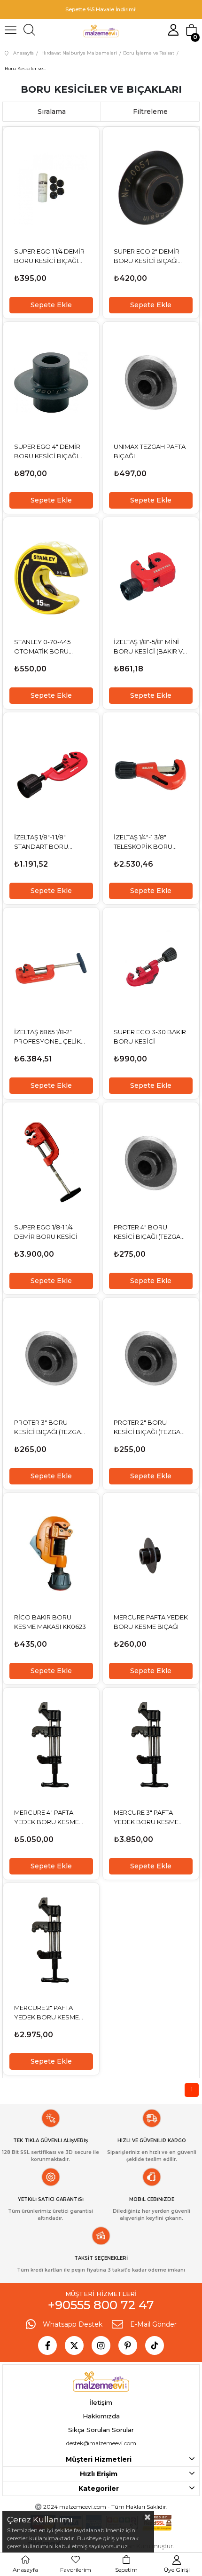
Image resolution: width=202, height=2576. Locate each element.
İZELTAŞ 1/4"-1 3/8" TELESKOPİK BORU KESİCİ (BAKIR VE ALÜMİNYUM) (143, 842)
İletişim (101, 2402)
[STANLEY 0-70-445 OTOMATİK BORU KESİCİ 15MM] (51, 578)
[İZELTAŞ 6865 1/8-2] (51, 968)
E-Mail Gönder (153, 2324)
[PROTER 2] (151, 1358)
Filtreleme (150, 112)
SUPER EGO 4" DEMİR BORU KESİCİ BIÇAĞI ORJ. (47, 452)
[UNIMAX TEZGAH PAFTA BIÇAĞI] (151, 383)
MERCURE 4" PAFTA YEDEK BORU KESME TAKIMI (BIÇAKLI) (47, 1818)
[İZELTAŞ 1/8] (151, 578)
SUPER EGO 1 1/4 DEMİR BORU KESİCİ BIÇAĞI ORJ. (49, 256)
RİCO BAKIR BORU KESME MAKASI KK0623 (50, 1622)
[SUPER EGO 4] (51, 383)
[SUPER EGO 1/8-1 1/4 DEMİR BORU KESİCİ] (51, 1163)
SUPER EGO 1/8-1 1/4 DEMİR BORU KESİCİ (46, 1232)
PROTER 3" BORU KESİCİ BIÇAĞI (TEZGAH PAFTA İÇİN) (50, 1428)
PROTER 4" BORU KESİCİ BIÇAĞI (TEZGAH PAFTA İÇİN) (149, 1232)
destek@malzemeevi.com (101, 2443)
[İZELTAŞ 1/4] (151, 773)
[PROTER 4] (151, 1163)
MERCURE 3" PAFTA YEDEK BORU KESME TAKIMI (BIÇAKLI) (146, 1818)
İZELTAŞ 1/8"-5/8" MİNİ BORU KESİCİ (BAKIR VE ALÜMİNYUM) (150, 647)
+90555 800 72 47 (101, 2305)
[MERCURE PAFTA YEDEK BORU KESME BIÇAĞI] (151, 1554)
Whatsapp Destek (73, 2324)
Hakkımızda (101, 2416)
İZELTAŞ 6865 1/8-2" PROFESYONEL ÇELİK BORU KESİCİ (47, 1037)
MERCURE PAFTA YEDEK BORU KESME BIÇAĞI (151, 1622)
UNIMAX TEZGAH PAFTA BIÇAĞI (150, 451)
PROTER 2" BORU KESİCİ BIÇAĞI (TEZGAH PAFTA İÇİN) (149, 1428)
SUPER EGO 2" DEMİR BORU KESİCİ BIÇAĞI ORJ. (147, 256)
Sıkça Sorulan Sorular (101, 2430)
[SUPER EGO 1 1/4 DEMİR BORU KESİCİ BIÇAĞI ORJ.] (51, 188)
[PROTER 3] (51, 1358)
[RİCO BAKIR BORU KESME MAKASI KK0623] (51, 1554)
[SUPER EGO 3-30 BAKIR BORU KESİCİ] (151, 968)
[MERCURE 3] (151, 1748)
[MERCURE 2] (51, 1944)
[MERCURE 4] (51, 1748)
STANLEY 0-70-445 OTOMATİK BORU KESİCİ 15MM (42, 647)
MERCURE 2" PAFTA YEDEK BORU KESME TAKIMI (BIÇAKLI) (47, 2013)
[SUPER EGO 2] (151, 188)
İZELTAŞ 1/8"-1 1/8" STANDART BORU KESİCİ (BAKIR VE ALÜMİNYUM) (41, 842)
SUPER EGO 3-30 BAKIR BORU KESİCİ (150, 1037)
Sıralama (52, 112)
